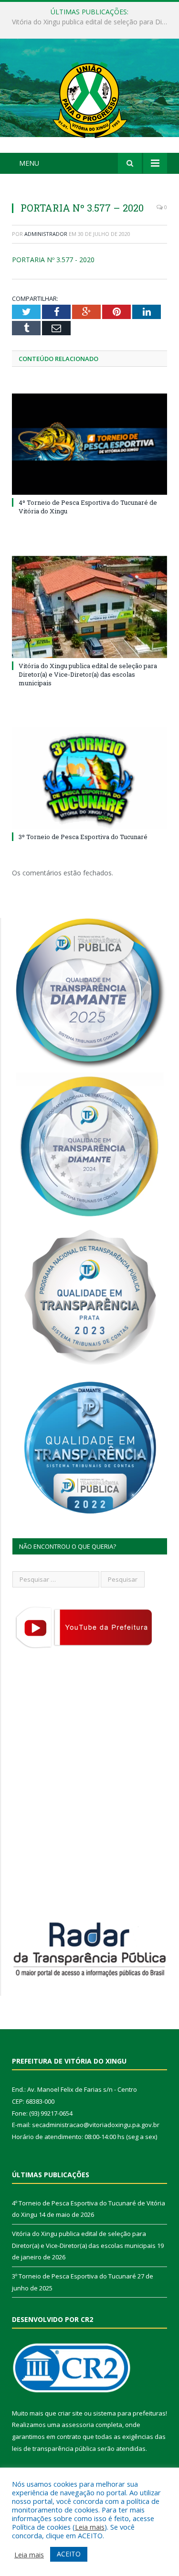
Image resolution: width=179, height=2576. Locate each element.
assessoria (78, 2425)
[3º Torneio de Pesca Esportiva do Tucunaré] (89, 778)
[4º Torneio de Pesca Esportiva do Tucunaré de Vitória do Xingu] (89, 444)
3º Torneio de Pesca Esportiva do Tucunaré (83, 837)
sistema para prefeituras (129, 2413)
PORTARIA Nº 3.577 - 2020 (53, 260)
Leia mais (90, 2527)
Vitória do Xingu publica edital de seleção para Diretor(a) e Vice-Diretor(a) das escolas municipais (92, 22)
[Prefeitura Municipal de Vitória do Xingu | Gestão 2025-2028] (90, 97)
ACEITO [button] (69, 2554)
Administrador (46, 234)
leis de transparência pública (54, 2448)
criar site (70, 2413)
